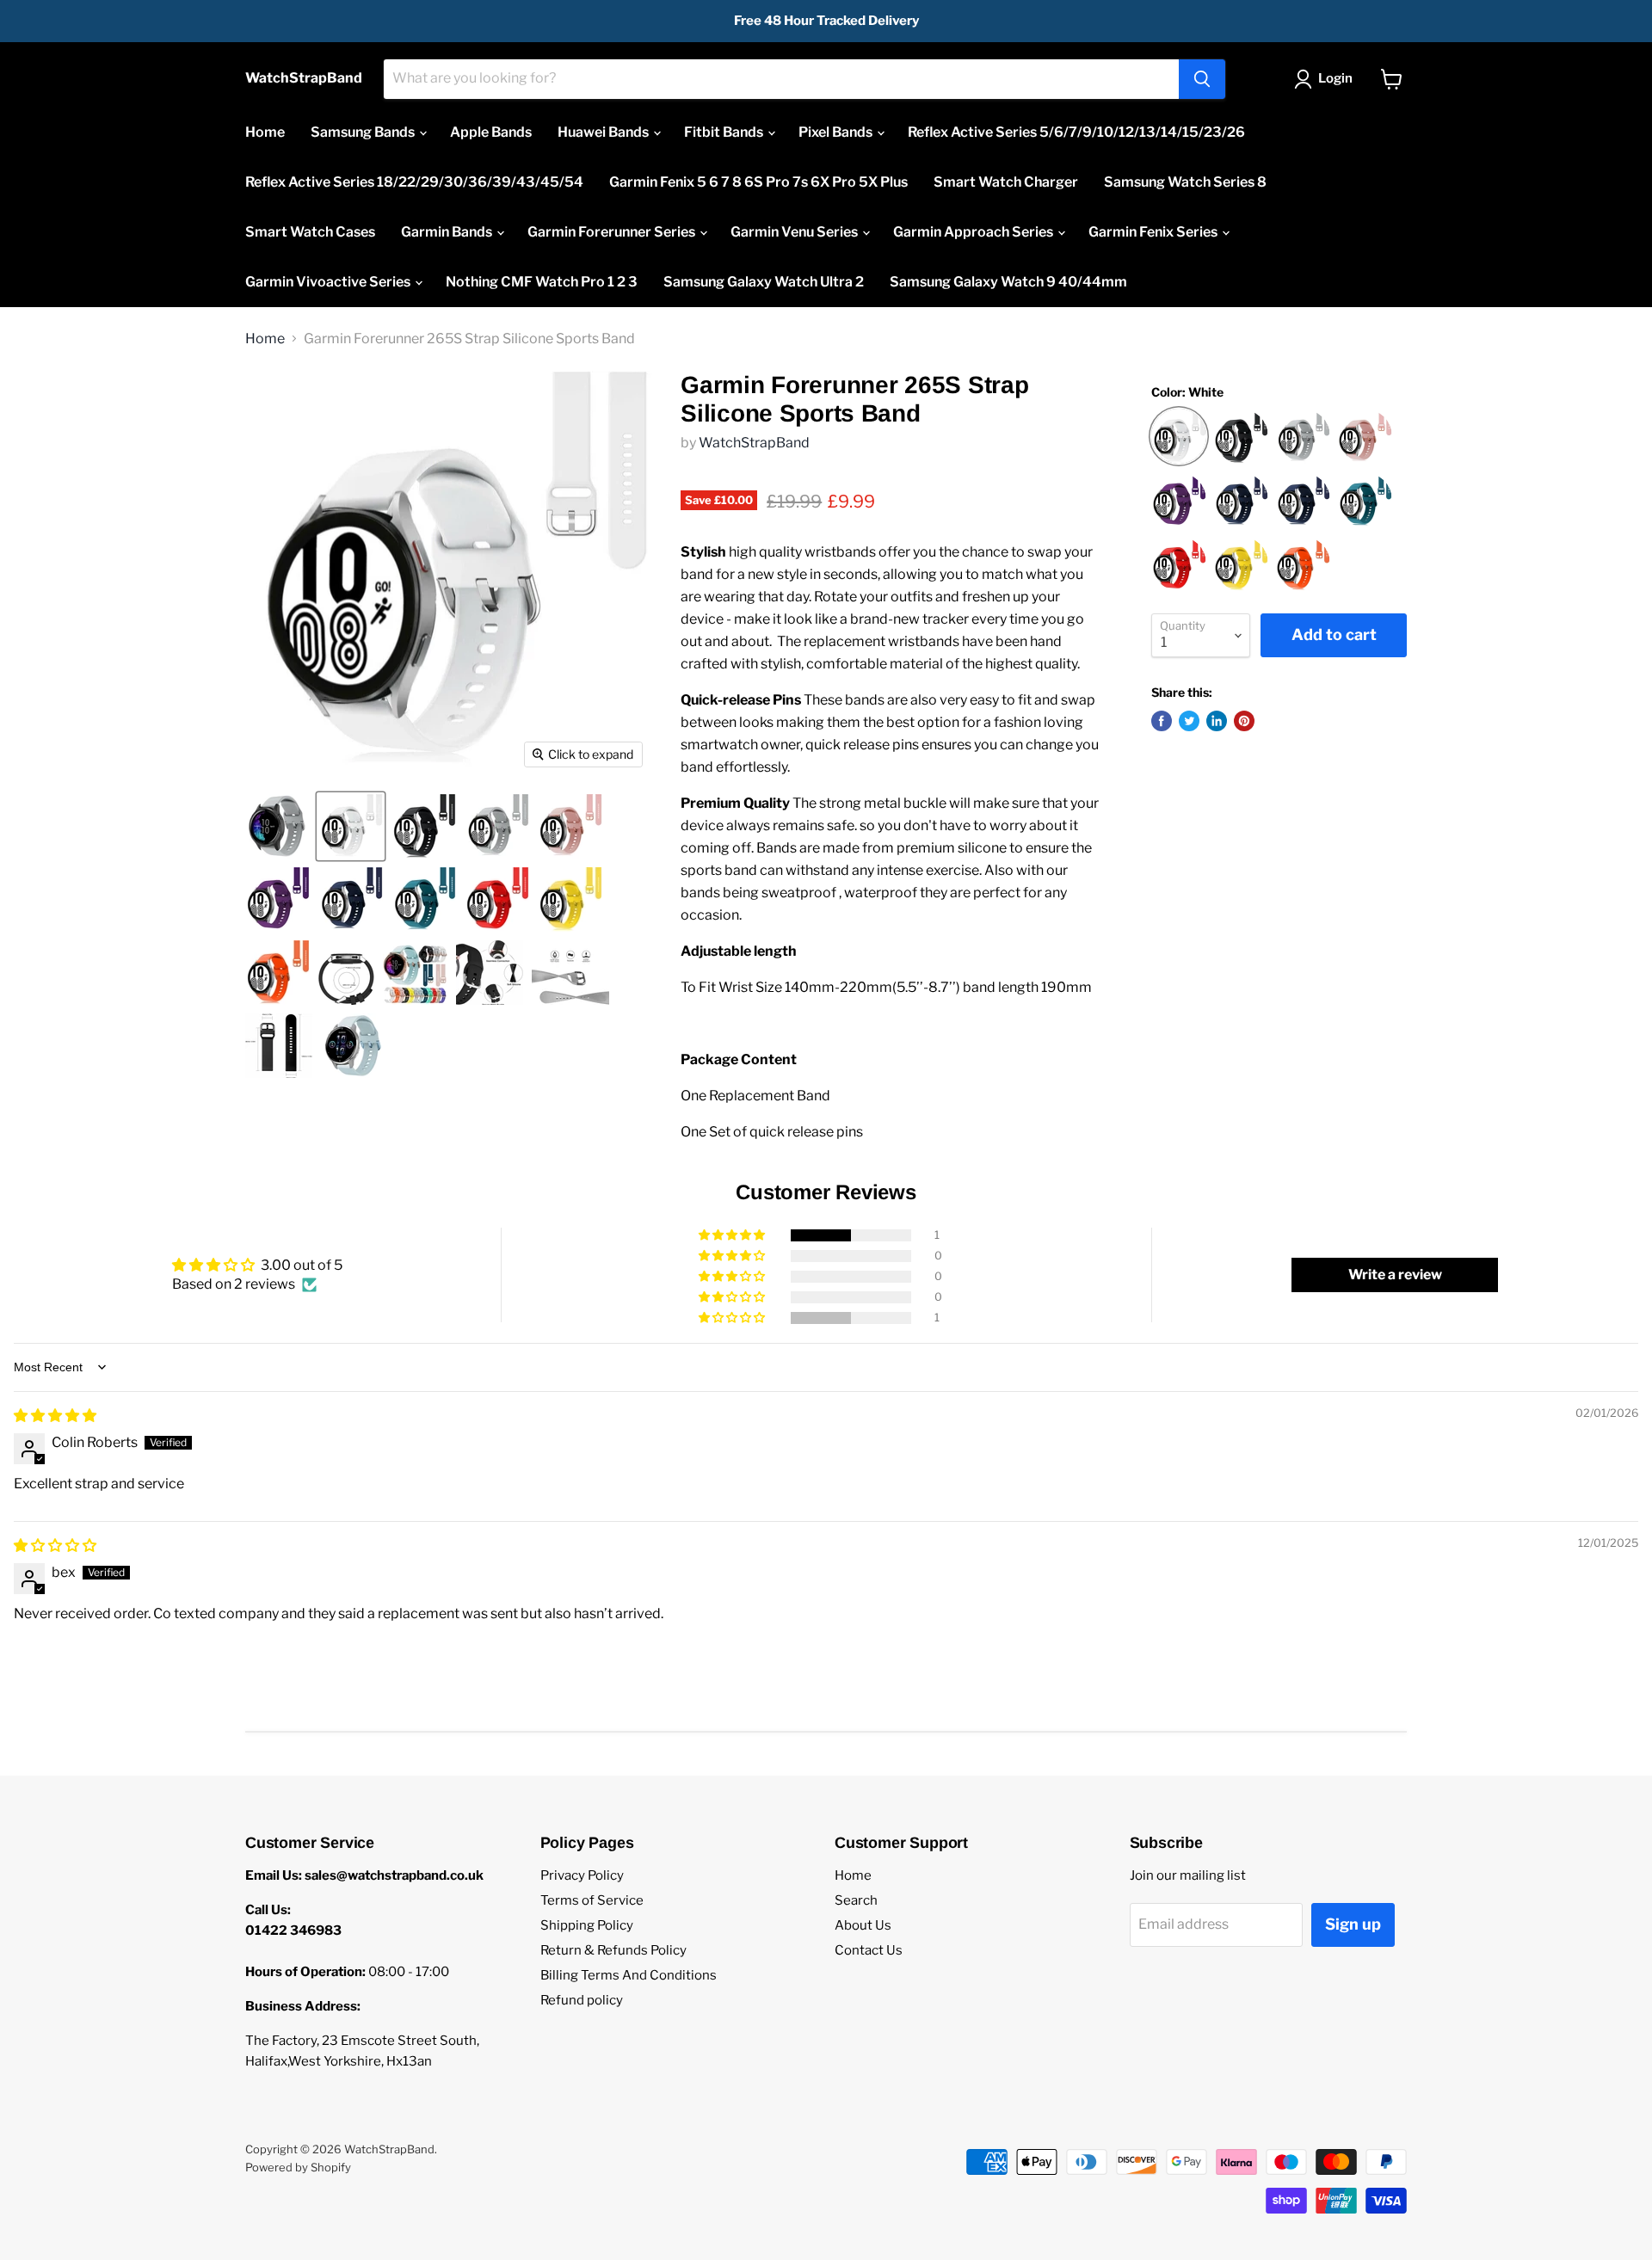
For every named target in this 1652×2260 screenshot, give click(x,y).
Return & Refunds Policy (613, 1950)
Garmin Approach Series (974, 232)
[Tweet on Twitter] (1189, 721)
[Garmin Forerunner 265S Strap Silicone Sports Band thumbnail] (277, 826)
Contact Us (869, 1950)
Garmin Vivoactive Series (329, 282)
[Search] (1202, 79)
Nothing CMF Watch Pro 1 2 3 (542, 282)
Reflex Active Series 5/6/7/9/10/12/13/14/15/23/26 (1076, 132)
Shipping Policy (587, 1925)
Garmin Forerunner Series (613, 232)
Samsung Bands (364, 132)
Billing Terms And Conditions (629, 1975)
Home (265, 132)
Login (1335, 78)
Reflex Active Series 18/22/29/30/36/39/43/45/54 (414, 182)
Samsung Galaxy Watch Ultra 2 (764, 282)
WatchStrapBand (754, 443)
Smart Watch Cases (310, 232)
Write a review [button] (1395, 1275)
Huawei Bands (604, 132)
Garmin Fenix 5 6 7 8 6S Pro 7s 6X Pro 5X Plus (758, 182)
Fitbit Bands (725, 132)
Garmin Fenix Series (1154, 232)
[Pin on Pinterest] (1244, 721)
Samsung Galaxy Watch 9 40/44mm (1008, 282)
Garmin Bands (448, 232)
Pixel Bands (837, 132)
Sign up (1353, 1924)
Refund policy (582, 2000)
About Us (863, 1925)
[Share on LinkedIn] (1217, 721)
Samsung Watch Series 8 (1185, 182)
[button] (733, 1235)
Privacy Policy (582, 1875)
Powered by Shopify (298, 2167)
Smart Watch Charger (1006, 182)
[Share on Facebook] (1162, 721)
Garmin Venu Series (795, 232)
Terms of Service (592, 1900)
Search (856, 1900)
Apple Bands (491, 132)
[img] (55, 1416)
